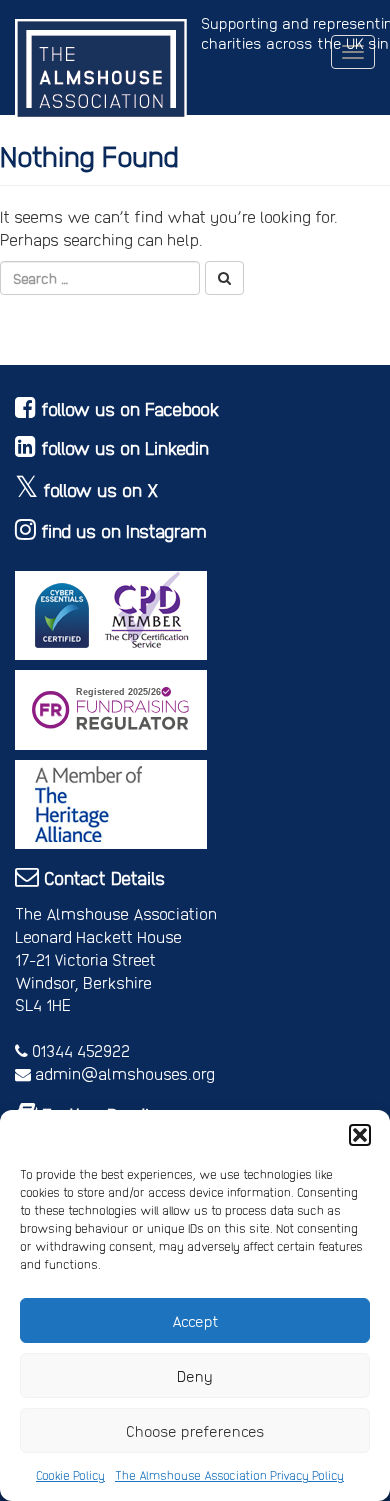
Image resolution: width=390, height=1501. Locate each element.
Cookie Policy (70, 1475)
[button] (360, 1135)
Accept (195, 1321)
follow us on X (101, 489)
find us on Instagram (124, 530)
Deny (195, 1376)
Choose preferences (195, 1431)
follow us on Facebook (130, 408)
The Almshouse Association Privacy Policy (229, 1475)
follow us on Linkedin (125, 447)
